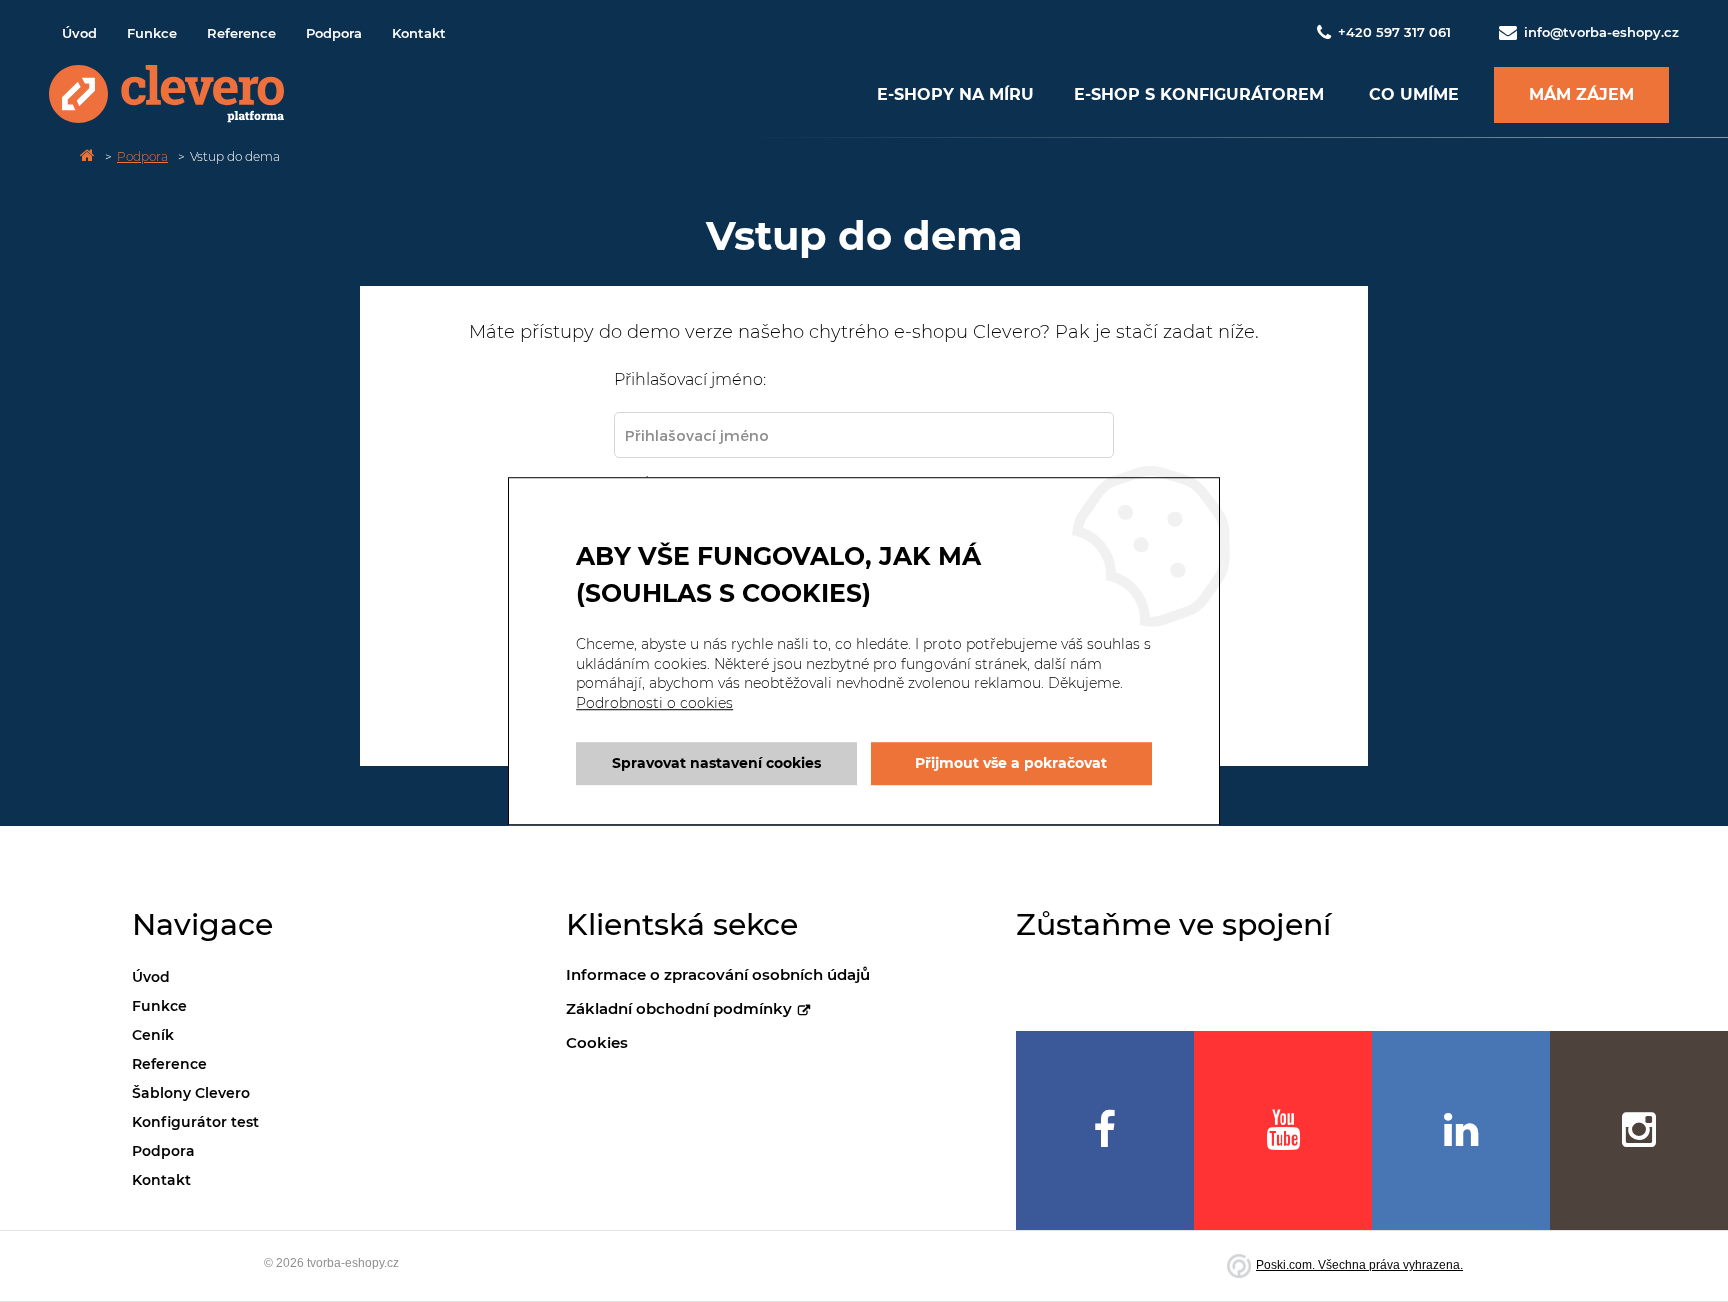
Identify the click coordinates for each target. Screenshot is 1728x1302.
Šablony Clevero (191, 1093)
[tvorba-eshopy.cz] (166, 94)
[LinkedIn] (1461, 1130)
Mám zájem (1581, 94)
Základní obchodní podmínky (679, 1008)
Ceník (153, 1035)
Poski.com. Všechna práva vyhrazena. (1359, 1265)
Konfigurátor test (195, 1122)
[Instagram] (1639, 1130)
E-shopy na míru (955, 94)
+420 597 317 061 (1394, 32)
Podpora (334, 33)
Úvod (79, 33)
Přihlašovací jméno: (690, 379)
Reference (241, 33)
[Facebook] (1105, 1130)
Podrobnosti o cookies (654, 703)
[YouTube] (1283, 1130)
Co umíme (1414, 94)
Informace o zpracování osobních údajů (718, 974)
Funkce (152, 33)
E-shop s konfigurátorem (1199, 94)
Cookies (597, 1042)
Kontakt (419, 33)
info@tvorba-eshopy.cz (1599, 32)
